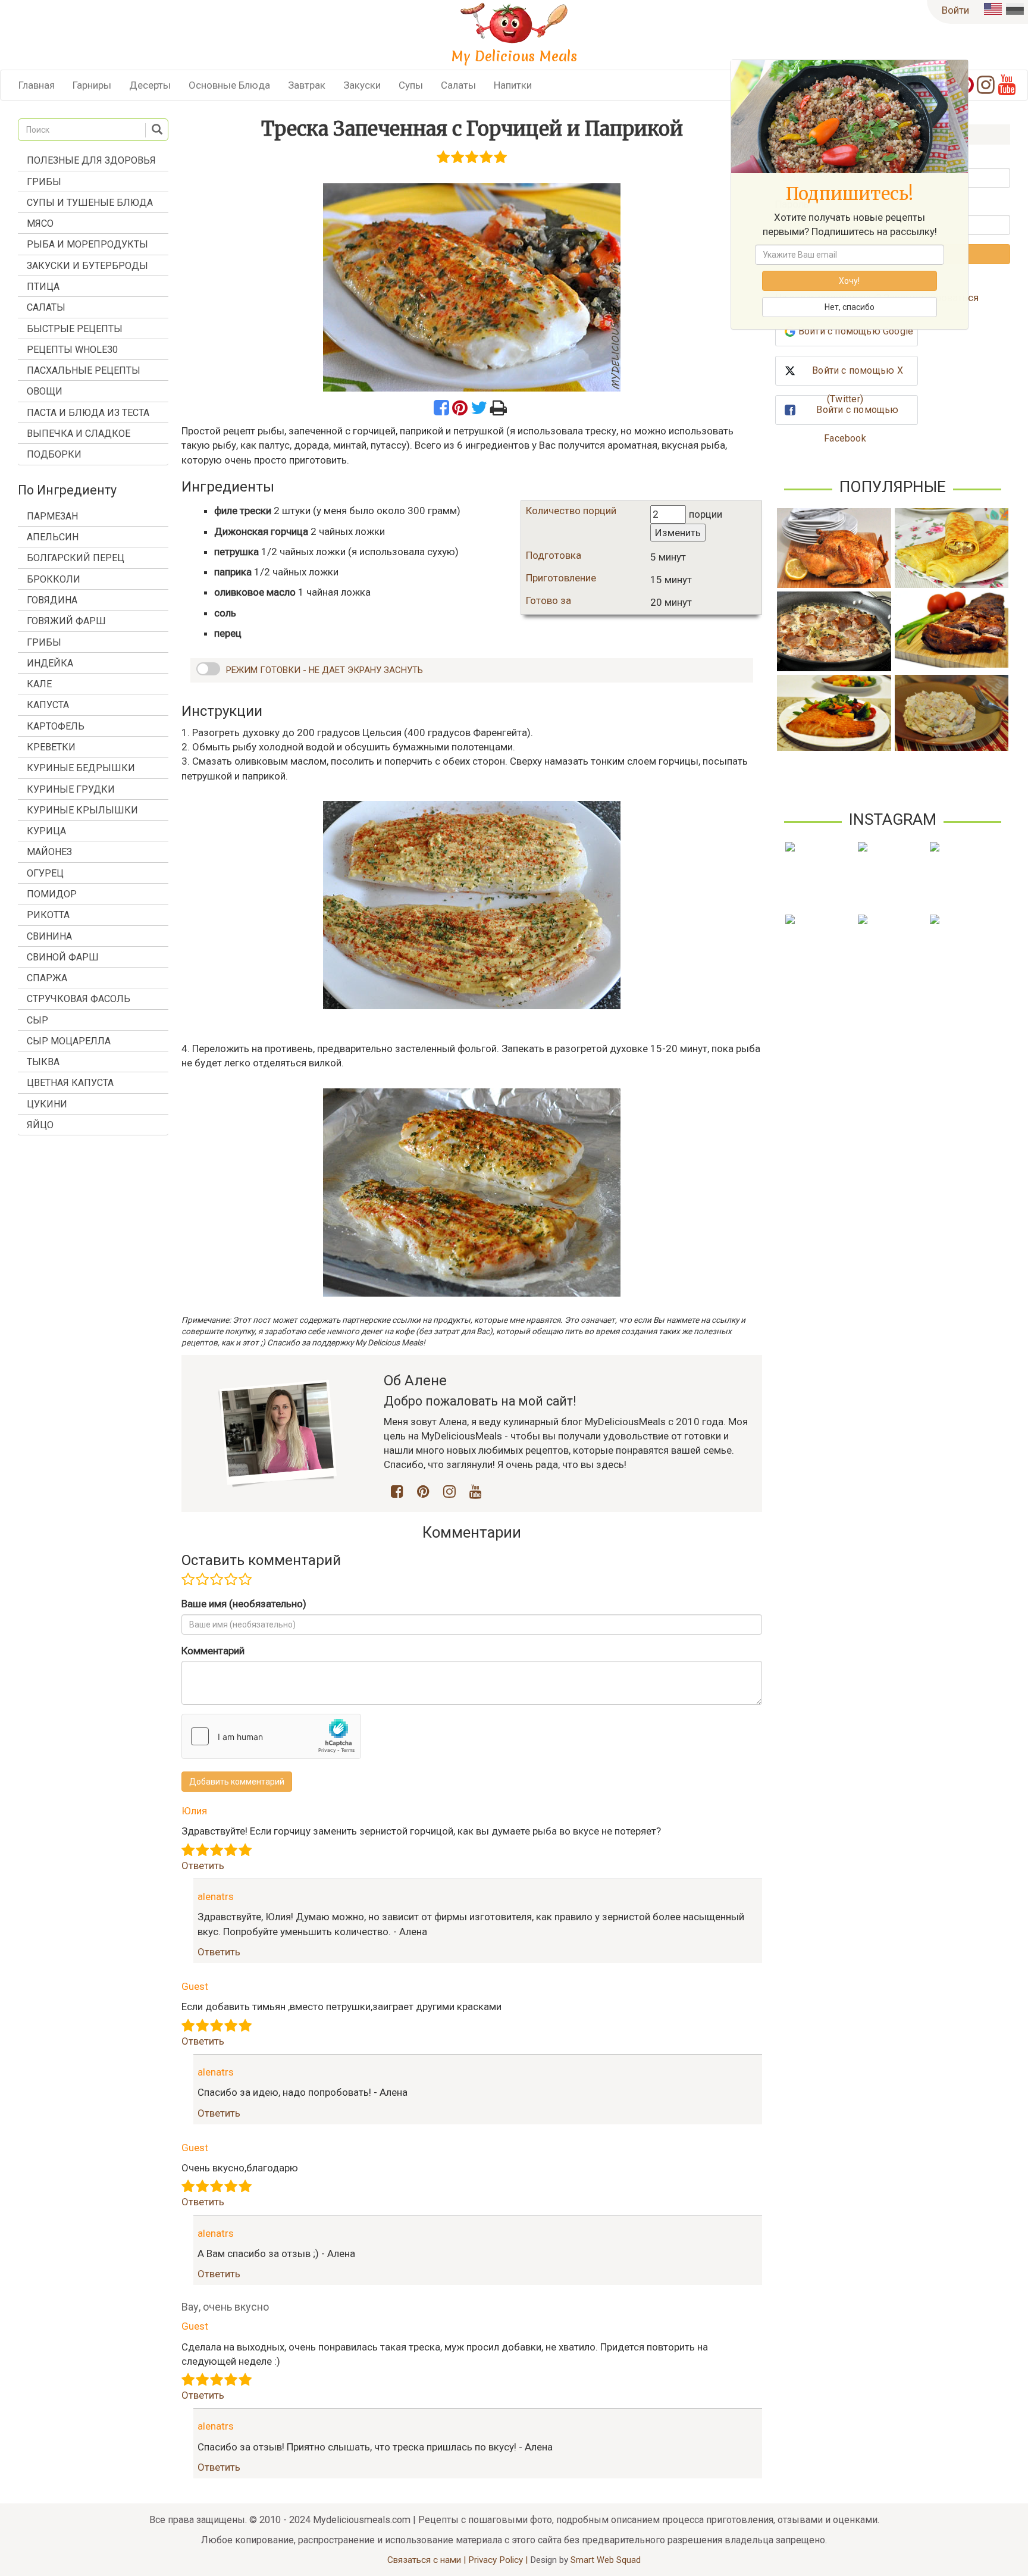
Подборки (54, 454)
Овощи (45, 391)
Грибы (44, 182)
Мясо (40, 223)
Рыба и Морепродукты (87, 244)
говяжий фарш (66, 621)
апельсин (53, 537)
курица (46, 831)
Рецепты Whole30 (72, 350)
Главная (37, 85)
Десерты (150, 85)
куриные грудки (71, 789)
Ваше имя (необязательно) (244, 1604)
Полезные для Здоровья (91, 160)
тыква (43, 1062)
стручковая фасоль (79, 999)
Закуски (362, 85)
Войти (955, 10)
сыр (37, 1020)
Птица (43, 287)
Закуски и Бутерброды (87, 266)
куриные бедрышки (81, 768)
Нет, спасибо (850, 307)
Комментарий (213, 1651)
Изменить (678, 533)
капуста (48, 705)
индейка (50, 663)
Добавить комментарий (237, 1782)
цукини (47, 1104)
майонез (49, 852)
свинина (49, 936)
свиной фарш (63, 957)
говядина (52, 600)
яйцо (40, 1125)
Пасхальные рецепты (84, 370)
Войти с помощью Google (856, 331)
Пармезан (52, 516)
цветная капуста (70, 1083)
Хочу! (849, 281)
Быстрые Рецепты (75, 329)
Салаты (458, 85)
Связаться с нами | (428, 2560)
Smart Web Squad (606, 2560)
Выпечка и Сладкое (79, 433)
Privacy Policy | (499, 2560)
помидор (52, 894)
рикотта (48, 915)
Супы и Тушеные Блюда (90, 203)
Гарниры (92, 85)
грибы (44, 642)
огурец (45, 873)
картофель (56, 726)
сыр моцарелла (69, 1041)
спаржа (47, 978)
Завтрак (307, 85)
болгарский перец (76, 558)
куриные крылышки (82, 810)
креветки (51, 747)
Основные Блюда (229, 85)
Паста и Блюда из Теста (88, 413)
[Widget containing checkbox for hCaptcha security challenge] (271, 1736)
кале (39, 684)
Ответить (203, 1866)
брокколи (54, 579)
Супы (411, 85)
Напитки (513, 85)
